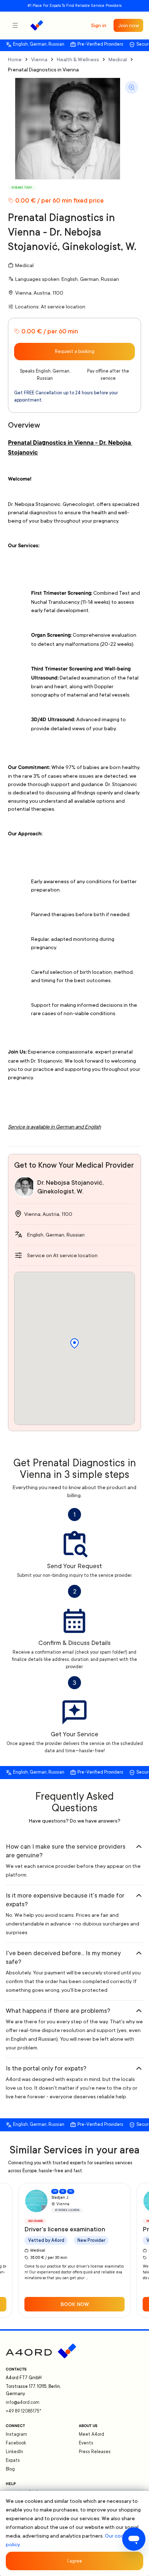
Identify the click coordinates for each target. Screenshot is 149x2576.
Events (86, 2443)
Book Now (75, 2304)
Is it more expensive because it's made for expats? (65, 1900)
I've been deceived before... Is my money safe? (63, 1957)
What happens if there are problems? (58, 2011)
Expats (13, 2460)
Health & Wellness (78, 59)
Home (15, 59)
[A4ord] (37, 25)
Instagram (16, 2434)
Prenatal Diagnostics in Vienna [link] (43, 70)
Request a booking (75, 352)
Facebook (16, 2443)
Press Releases (95, 2452)
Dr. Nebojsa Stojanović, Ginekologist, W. (70, 1187)
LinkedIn (14, 2452)
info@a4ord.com (23, 2402)
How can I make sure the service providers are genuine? (66, 1851)
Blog (10, 2469)
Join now (128, 25)
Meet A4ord (91, 2434)
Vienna (39, 59)
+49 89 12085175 (24, 2411)
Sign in (99, 25)
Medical (118, 59)
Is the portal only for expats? (46, 2068)
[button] (74, 1343)
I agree (75, 2561)
